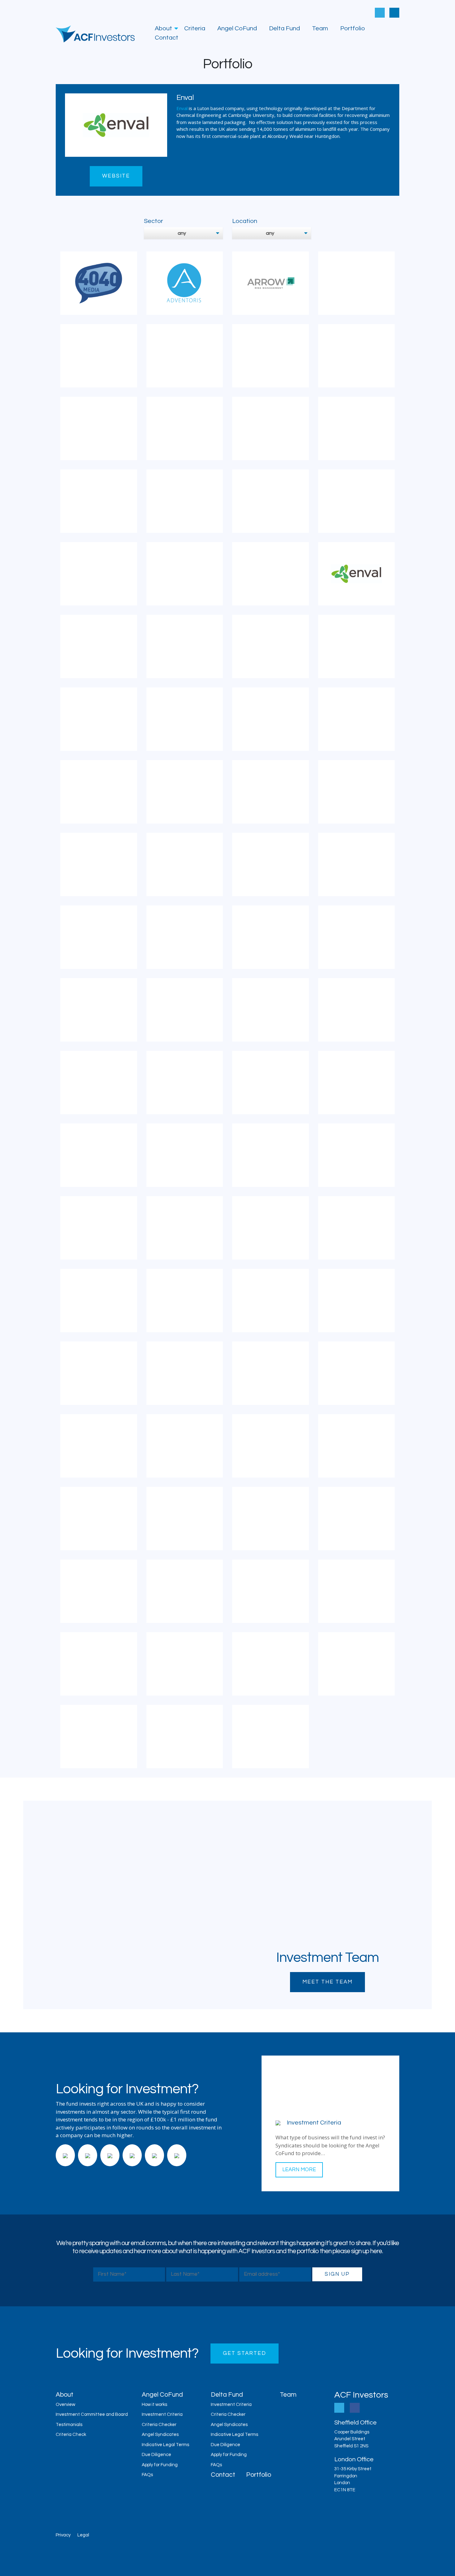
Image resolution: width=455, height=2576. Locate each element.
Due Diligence (156, 2455)
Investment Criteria (162, 2414)
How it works (154, 2405)
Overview (65, 2405)
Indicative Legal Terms (165, 2445)
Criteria (195, 28)
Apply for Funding (160, 2465)
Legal (83, 2535)
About (163, 28)
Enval (182, 108)
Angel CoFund (237, 28)
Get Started (245, 2353)
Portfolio (353, 28)
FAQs (147, 2475)
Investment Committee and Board (92, 2414)
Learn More (299, 2170)
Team (320, 28)
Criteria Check (71, 2435)
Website (116, 176)
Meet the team (327, 1982)
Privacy (63, 2535)
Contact (167, 38)
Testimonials (69, 2425)
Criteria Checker (159, 2425)
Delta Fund (284, 28)
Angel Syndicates (160, 2435)
